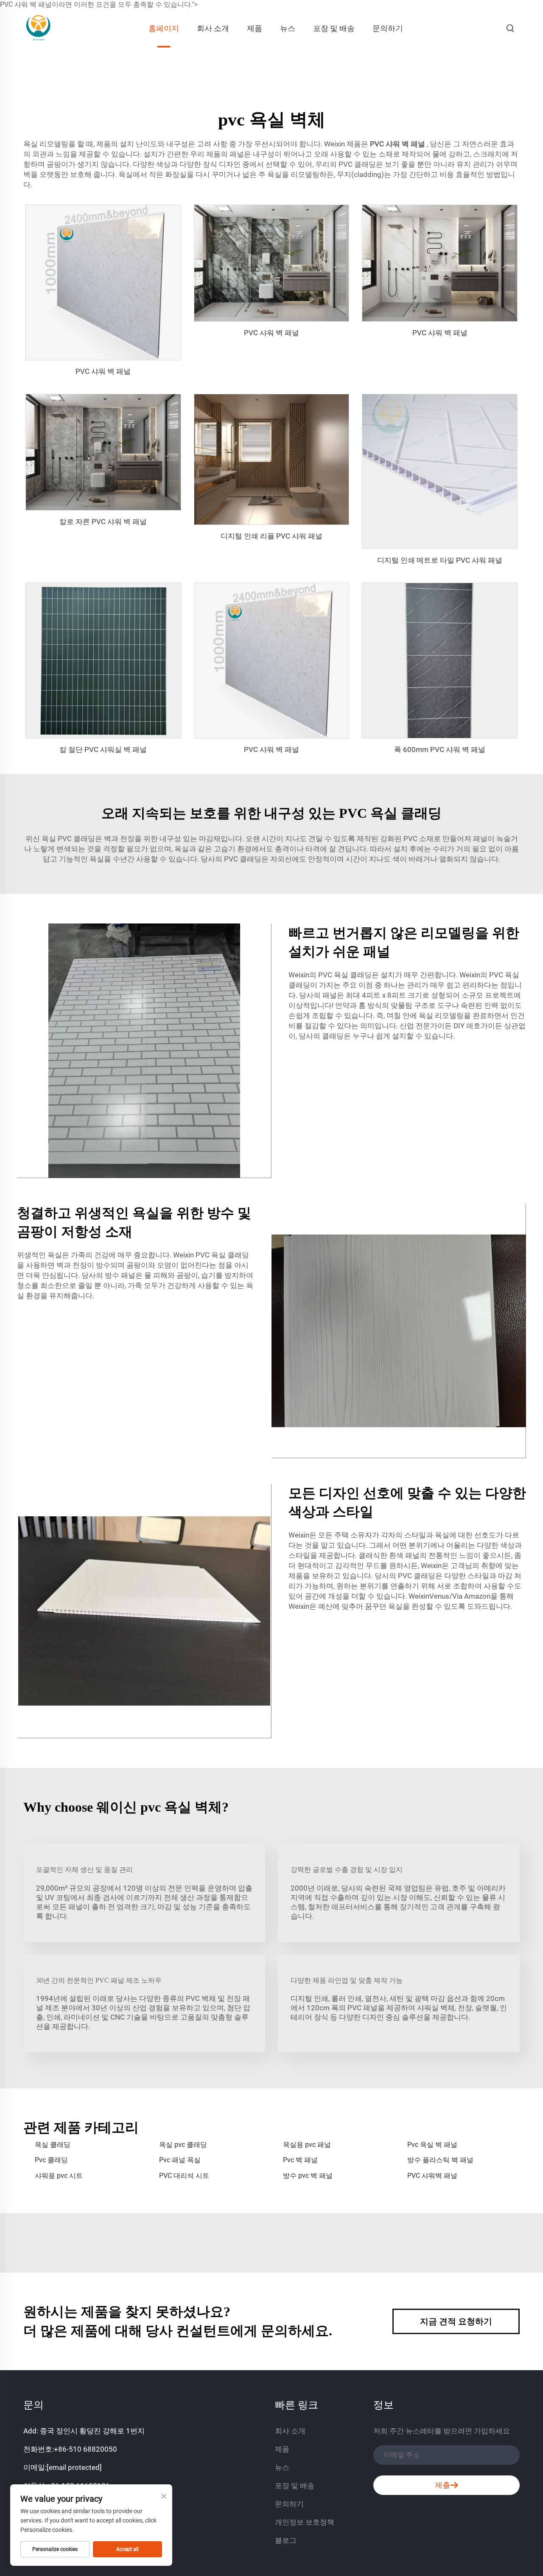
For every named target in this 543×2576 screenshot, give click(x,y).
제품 (255, 28)
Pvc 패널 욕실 (180, 2160)
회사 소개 (213, 28)
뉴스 (288, 28)
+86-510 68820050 (85, 2449)
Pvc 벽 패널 (300, 2160)
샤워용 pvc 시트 (59, 2176)
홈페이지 (164, 28)
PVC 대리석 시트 (184, 2176)
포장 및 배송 (334, 28)
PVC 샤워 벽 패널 (398, 144)
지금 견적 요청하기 (456, 2321)
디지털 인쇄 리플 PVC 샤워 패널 (271, 536)
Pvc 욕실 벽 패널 (432, 2145)
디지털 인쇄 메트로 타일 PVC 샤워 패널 (440, 560)
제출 (442, 2485)
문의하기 (388, 28)
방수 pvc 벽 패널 (308, 2176)
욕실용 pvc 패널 (307, 2145)
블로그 (286, 2540)
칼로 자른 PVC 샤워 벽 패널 (103, 522)
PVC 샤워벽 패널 (432, 2176)
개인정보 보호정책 (305, 2522)
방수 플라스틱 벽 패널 (440, 2160)
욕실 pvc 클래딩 (183, 2145)
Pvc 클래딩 (51, 2160)
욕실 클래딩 (53, 2145)
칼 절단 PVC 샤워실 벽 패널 (103, 749)
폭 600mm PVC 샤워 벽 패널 (440, 749)
